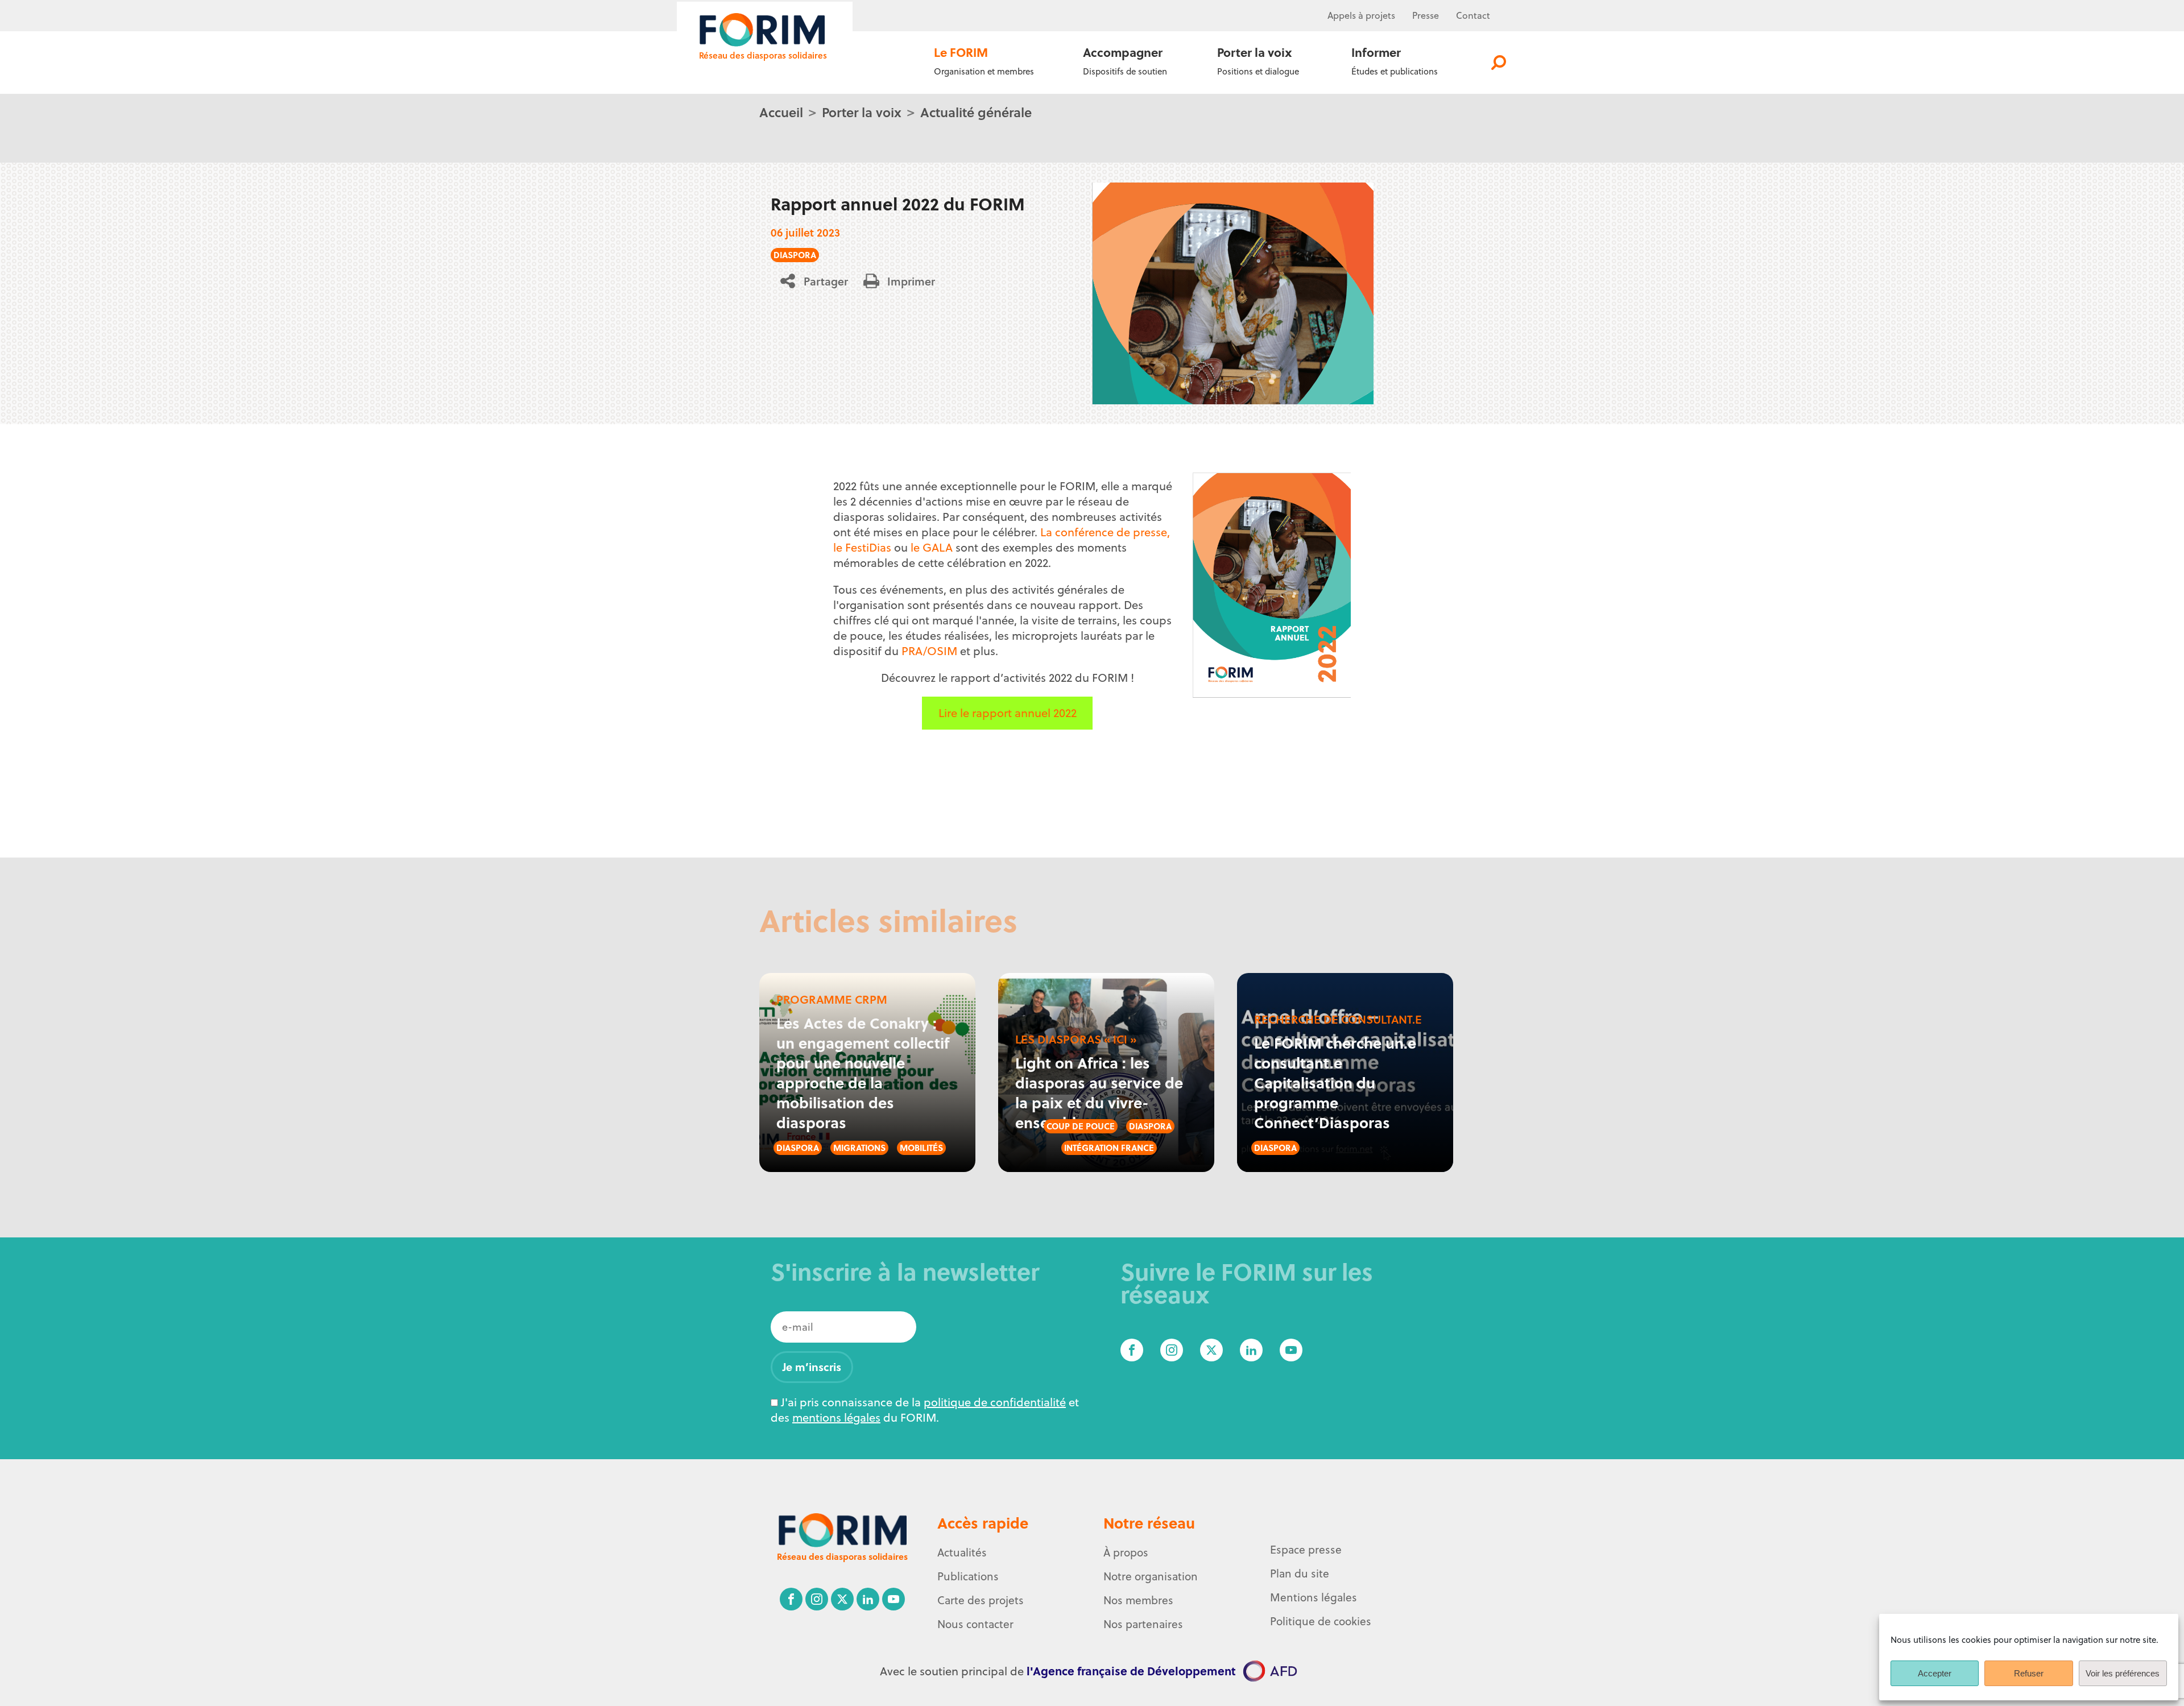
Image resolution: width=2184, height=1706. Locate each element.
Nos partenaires (1143, 1624)
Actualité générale (976, 112)
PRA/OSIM (929, 651)
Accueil (781, 112)
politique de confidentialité (995, 1402)
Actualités (962, 1552)
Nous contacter (975, 1624)
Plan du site (1300, 1574)
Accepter (1935, 1673)
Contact (1473, 15)
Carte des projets (981, 1600)
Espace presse (1306, 1550)
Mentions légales (1314, 1597)
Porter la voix (862, 112)
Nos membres (1138, 1600)
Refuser (2029, 1673)
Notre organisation (1151, 1576)
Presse (1426, 15)
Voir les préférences (2123, 1673)
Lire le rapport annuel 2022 (1008, 713)
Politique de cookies (1321, 1621)
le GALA (932, 547)
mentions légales (836, 1417)
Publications (968, 1576)
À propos (1126, 1552)
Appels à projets (1361, 15)
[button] (818, 281)
